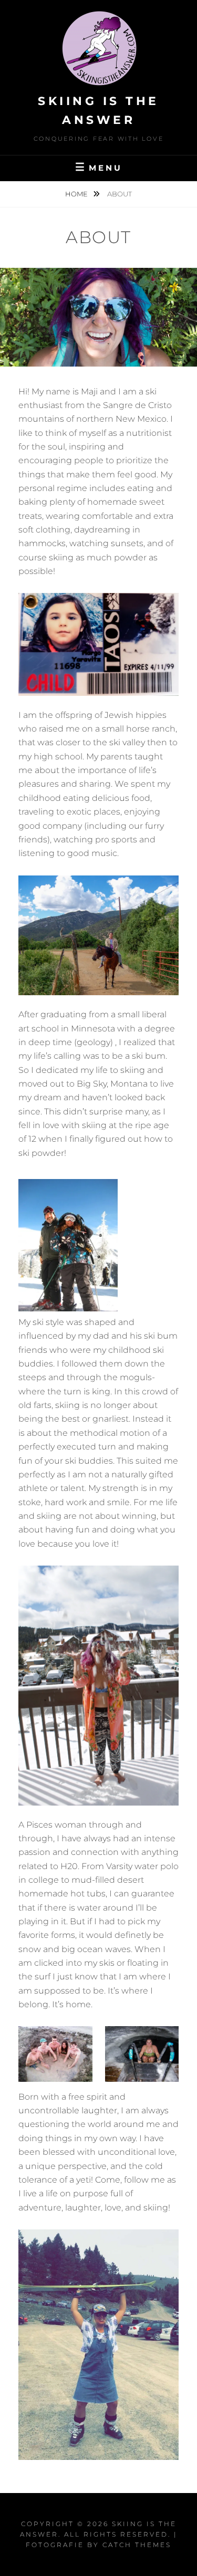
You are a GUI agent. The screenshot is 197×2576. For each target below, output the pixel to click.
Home (77, 194)
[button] (55, 2054)
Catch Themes (137, 2545)
